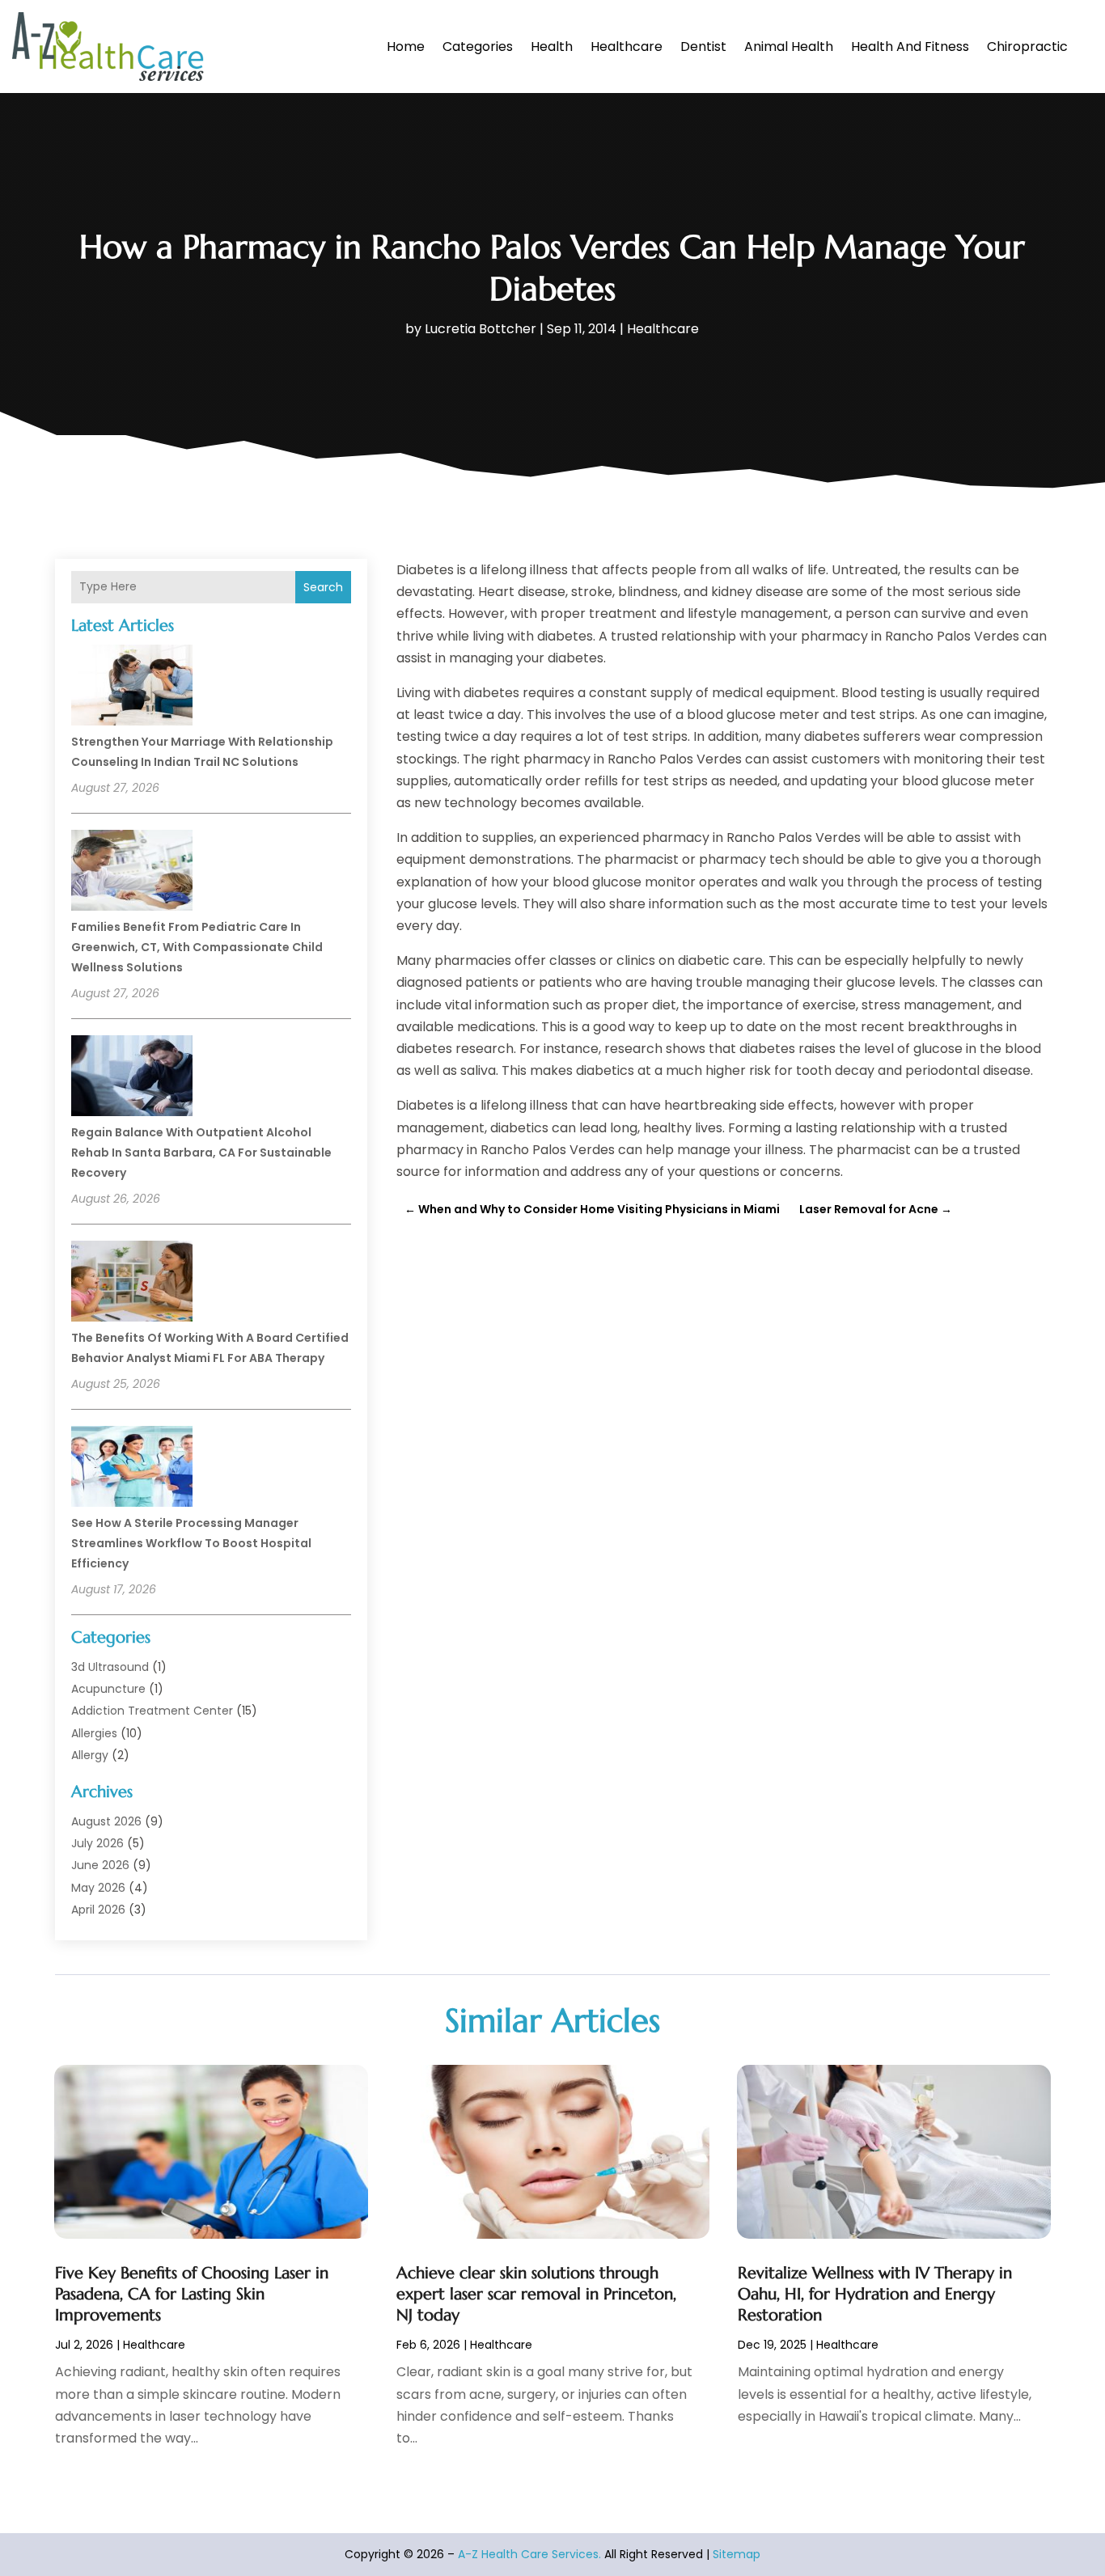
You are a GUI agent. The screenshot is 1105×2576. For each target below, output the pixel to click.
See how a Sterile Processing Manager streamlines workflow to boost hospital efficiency (191, 1543)
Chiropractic (1027, 47)
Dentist (703, 47)
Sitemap (737, 2554)
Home (406, 47)
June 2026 (100, 1865)
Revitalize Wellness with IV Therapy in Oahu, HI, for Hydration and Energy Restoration (875, 2294)
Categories (478, 47)
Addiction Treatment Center (152, 1711)
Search (323, 587)
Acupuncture (108, 1689)
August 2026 (106, 1821)
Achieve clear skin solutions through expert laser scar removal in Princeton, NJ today (536, 2294)
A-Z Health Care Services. (529, 2554)
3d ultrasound (110, 1667)
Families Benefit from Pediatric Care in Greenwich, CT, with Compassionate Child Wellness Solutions (197, 947)
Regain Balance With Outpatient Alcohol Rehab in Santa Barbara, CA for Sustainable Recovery (201, 1153)
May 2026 (98, 1888)
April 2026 (98, 1910)
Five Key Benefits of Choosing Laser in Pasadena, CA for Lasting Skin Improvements (192, 2294)
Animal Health (789, 47)
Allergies (94, 1733)
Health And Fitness (910, 47)
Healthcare (627, 47)
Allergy (90, 1755)
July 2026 (97, 1843)
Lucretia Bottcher (481, 329)
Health (552, 47)
